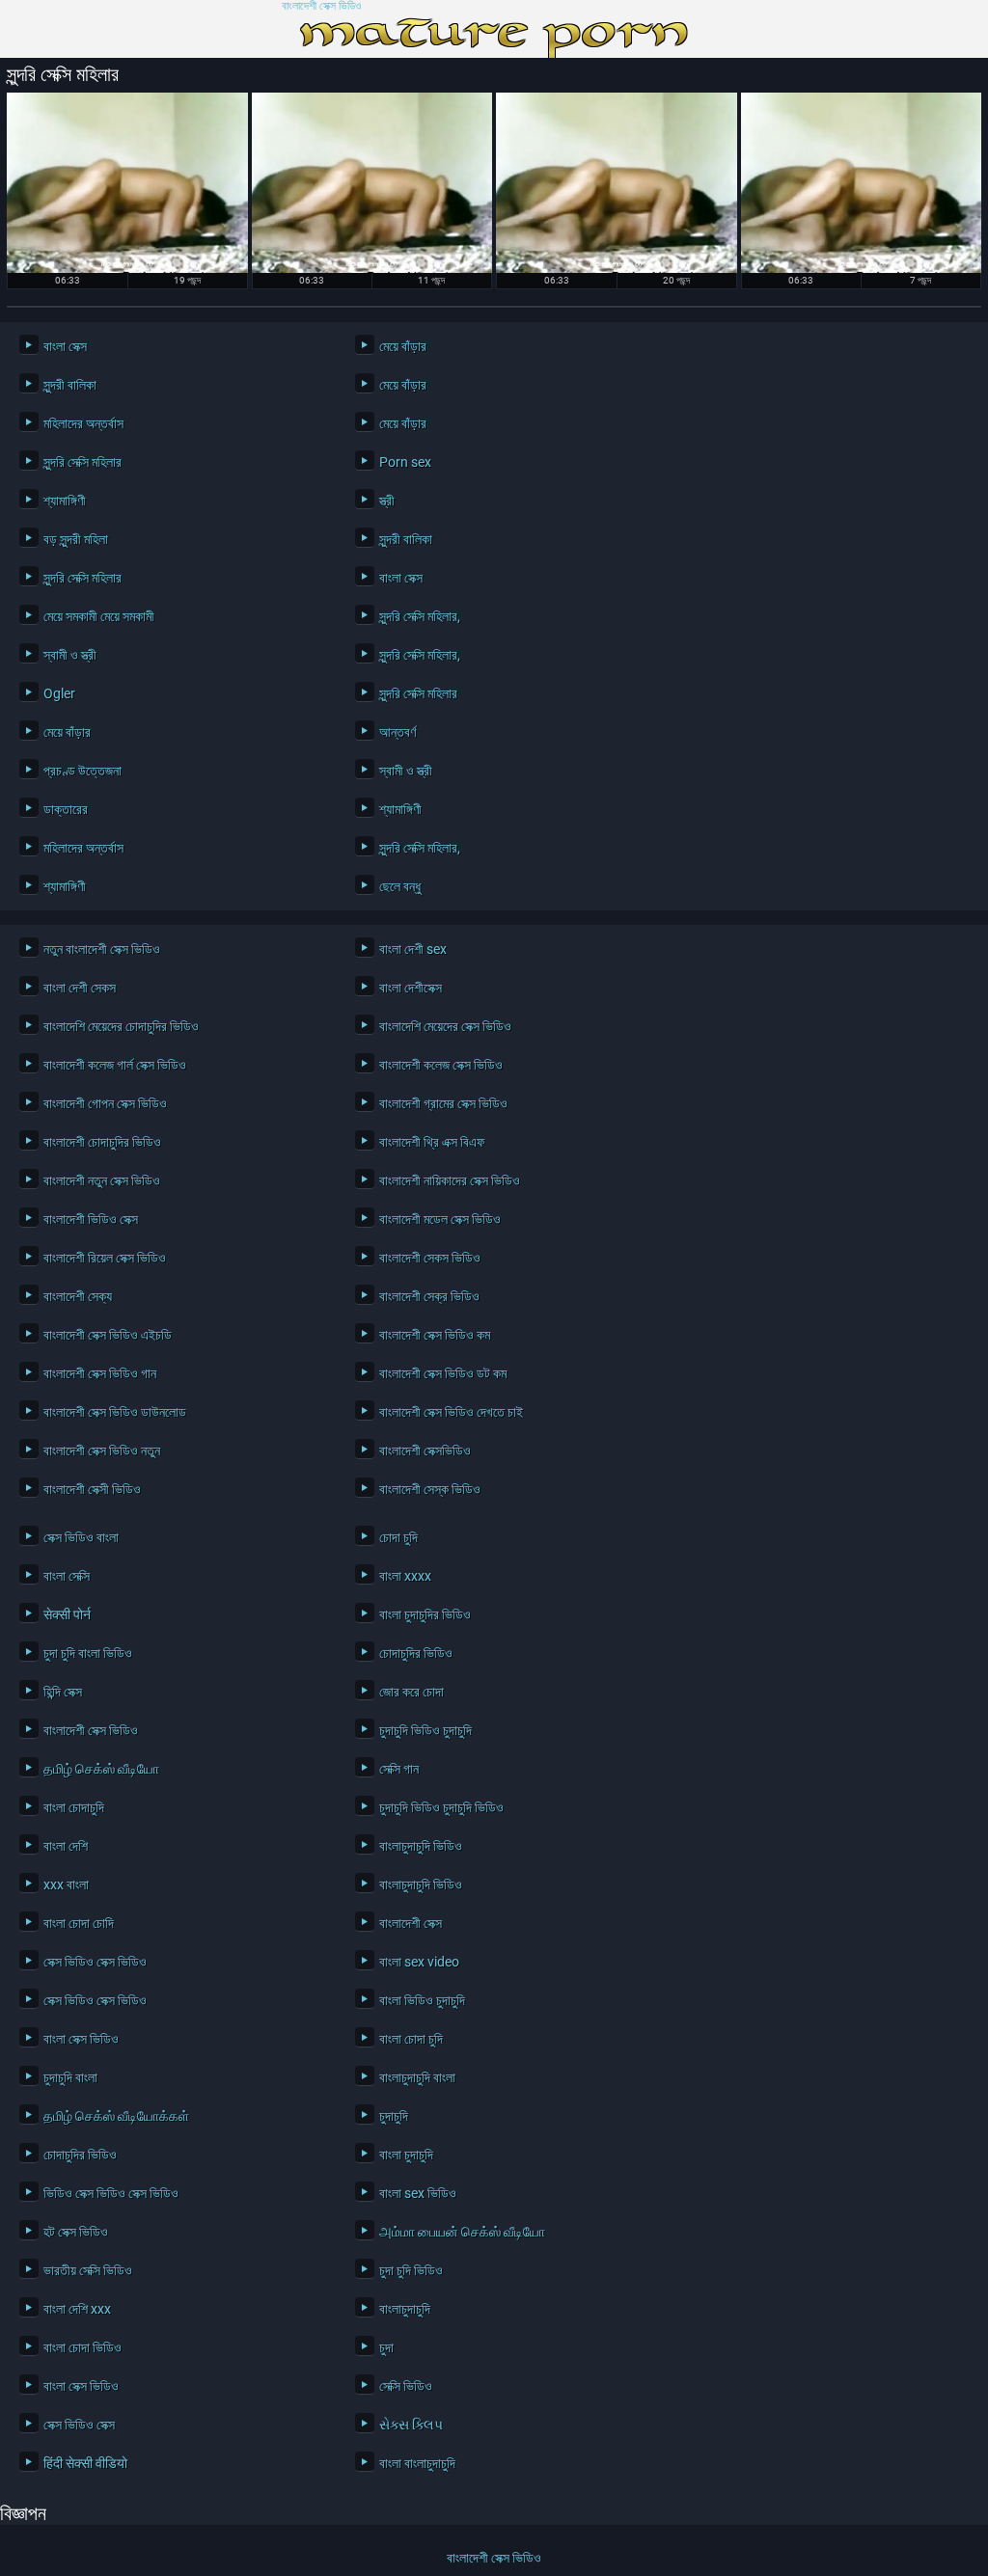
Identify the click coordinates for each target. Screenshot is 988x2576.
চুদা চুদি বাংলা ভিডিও (88, 1653)
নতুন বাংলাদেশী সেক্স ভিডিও (102, 949)
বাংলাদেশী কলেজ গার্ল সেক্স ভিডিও (115, 1065)
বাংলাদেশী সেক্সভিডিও (425, 1451)
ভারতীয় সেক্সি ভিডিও (88, 2270)
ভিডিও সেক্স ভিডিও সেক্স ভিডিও (111, 2193)
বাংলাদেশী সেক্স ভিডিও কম (435, 1335)
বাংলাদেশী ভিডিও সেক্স (91, 1219)
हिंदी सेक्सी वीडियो (85, 2463)
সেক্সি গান (399, 1769)
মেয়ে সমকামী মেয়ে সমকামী (99, 616)
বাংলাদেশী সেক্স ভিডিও (321, 6)
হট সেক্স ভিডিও (76, 2232)
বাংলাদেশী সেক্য (78, 1296)
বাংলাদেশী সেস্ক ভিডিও (430, 1489)
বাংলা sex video (419, 1962)
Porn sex (405, 462)
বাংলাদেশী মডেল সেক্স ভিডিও (440, 1219)
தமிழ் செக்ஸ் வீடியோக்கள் (116, 2116)
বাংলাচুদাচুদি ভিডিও (421, 1846)
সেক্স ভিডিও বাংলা (81, 1537)
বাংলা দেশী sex (413, 949)
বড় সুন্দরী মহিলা (76, 539)
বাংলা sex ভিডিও (418, 2193)
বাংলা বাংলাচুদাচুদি (417, 2463)
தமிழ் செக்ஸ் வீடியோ (101, 1769)
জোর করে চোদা (412, 1692)
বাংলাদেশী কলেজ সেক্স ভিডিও (441, 1065)
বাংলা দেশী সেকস (80, 988)
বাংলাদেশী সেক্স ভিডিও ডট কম (443, 1373)
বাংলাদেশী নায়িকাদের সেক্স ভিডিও (450, 1180)
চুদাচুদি (394, 2116)
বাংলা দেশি (66, 1846)
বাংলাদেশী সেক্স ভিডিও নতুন (102, 1451)
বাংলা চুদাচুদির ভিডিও (425, 1614)
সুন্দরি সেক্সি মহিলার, (420, 616)
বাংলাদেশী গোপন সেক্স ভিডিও (105, 1103)
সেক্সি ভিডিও (406, 2386)
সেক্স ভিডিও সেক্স (79, 2425)
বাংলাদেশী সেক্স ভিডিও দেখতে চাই (451, 1412)
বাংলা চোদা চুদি (411, 2039)
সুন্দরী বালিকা (70, 385)
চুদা (386, 2347)
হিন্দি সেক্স (63, 1692)
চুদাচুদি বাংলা (70, 2077)
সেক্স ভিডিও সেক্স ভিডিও (95, 1962)
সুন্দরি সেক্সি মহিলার (82, 462)
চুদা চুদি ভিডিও (411, 2270)
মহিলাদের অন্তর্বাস (83, 423)
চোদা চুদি (398, 1537)
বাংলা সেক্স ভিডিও (81, 2039)
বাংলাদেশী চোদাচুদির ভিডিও (102, 1142)
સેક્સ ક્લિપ (411, 2425)
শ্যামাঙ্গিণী (65, 501)
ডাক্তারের (66, 809)
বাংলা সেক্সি (67, 1576)
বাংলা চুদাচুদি (406, 2155)
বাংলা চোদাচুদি (74, 1807)
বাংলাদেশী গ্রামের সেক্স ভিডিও (443, 1103)
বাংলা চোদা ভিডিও (82, 2347)
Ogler (59, 693)
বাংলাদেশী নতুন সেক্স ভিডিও (102, 1180)
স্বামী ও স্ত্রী (70, 655)
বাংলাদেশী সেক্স (411, 1923)
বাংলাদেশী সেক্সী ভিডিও (92, 1489)
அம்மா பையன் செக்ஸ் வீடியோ (462, 2232)
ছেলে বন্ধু (400, 886)
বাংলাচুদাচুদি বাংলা (417, 2077)
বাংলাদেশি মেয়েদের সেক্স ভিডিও (445, 1026)
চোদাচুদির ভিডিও (416, 1653)
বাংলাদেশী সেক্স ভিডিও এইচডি (108, 1335)
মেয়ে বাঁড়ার (403, 346)
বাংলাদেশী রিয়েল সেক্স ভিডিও (105, 1258)
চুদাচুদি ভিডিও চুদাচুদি (425, 1730)
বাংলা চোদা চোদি (79, 1923)
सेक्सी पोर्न (67, 1614)
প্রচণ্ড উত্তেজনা (82, 771)
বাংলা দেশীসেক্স (411, 988)
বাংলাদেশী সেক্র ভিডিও (429, 1296)
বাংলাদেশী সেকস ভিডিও (430, 1258)
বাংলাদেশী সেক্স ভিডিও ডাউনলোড (115, 1412)
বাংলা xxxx (405, 1576)
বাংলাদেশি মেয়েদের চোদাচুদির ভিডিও (121, 1026)
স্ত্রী (387, 501)
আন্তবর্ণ (398, 732)
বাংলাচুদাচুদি (405, 2309)
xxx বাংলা (66, 1885)
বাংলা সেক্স (65, 346)
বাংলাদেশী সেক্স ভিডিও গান (100, 1373)
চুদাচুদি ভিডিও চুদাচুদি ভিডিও (441, 1807)
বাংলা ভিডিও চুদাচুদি (422, 2000)
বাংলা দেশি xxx (77, 2309)
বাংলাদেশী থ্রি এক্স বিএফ (432, 1142)
